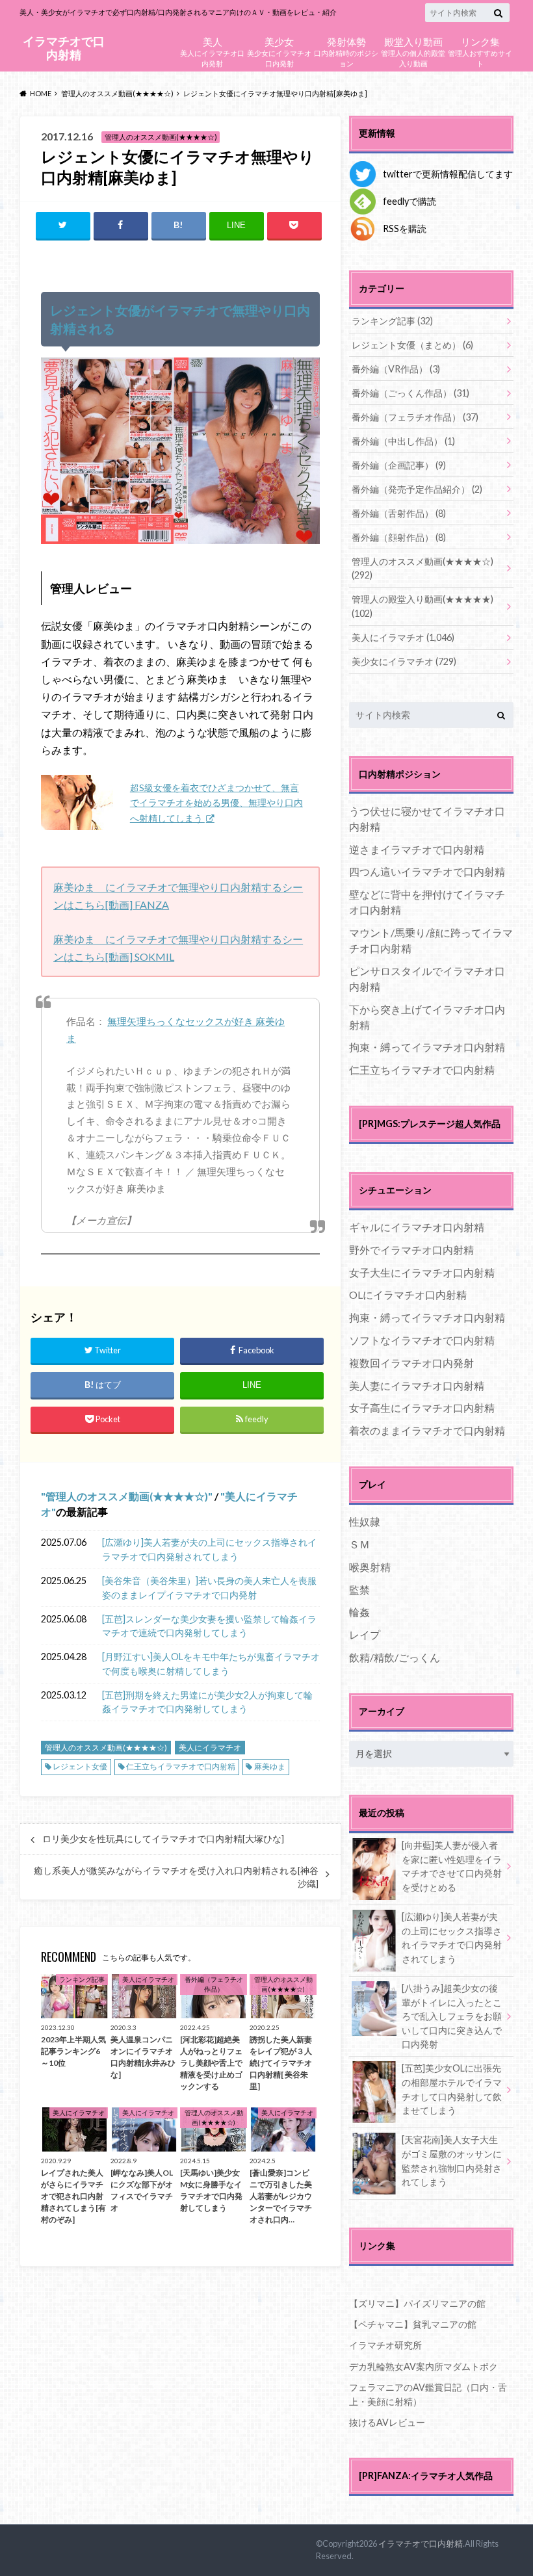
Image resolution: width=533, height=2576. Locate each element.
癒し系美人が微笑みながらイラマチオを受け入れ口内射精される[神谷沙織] (176, 1877)
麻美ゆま (270, 1766)
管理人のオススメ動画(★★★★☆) (127, 1496)
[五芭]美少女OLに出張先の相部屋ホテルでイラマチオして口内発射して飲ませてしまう (452, 2089)
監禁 (359, 1590)
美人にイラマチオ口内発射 (212, 51)
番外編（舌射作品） (399, 513)
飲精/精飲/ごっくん (395, 1657)
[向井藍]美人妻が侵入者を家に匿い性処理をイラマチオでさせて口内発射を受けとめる (452, 1866)
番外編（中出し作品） (403, 441)
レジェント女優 (80, 1766)
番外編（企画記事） (399, 465)
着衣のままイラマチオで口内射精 (427, 1430)
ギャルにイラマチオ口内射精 (417, 1227)
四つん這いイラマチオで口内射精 (427, 871)
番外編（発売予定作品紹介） (417, 489)
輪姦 (359, 1612)
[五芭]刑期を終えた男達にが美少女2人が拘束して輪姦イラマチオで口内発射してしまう (207, 1702)
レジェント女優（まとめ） (412, 345)
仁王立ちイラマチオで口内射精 (181, 1766)
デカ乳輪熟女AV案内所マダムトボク (423, 2366)
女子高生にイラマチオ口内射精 (422, 1408)
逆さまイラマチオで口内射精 (417, 849)
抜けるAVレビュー (387, 2422)
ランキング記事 (392, 321)
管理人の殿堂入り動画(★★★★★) (422, 606)
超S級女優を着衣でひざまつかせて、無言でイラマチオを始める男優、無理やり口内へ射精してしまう (216, 803)
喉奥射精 (370, 1567)
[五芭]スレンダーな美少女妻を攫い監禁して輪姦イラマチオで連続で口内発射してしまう (209, 1626)
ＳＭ (359, 1544)
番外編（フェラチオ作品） (415, 417)
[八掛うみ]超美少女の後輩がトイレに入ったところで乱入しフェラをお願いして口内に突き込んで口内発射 (452, 2016)
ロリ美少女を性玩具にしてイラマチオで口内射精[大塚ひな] (163, 1839)
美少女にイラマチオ (404, 661)
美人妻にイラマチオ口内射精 (417, 1386)
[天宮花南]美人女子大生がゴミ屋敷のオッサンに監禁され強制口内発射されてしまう (452, 2161)
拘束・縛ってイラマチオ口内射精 (427, 1047)
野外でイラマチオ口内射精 (411, 1250)
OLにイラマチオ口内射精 (408, 1295)
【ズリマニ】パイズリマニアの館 (417, 2303)
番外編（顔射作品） (399, 537)
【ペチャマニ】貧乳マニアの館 (413, 2324)
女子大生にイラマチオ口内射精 (422, 1272)
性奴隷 (365, 1521)
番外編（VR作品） (396, 369)
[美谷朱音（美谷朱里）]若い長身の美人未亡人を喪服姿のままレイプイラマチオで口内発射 (209, 1588)
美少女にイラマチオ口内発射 (279, 51)
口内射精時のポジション (346, 51)
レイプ (365, 1634)
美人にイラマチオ (210, 1748)
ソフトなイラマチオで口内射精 (422, 1340)
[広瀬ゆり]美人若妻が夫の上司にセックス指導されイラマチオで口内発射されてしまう (209, 1549)
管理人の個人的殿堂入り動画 (413, 51)
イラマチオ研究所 (385, 2345)
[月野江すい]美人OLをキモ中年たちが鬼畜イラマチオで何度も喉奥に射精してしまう (211, 1664)
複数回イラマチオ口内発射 (411, 1363)
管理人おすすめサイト (480, 51)
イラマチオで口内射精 (64, 48)
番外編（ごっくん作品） (410, 393)
